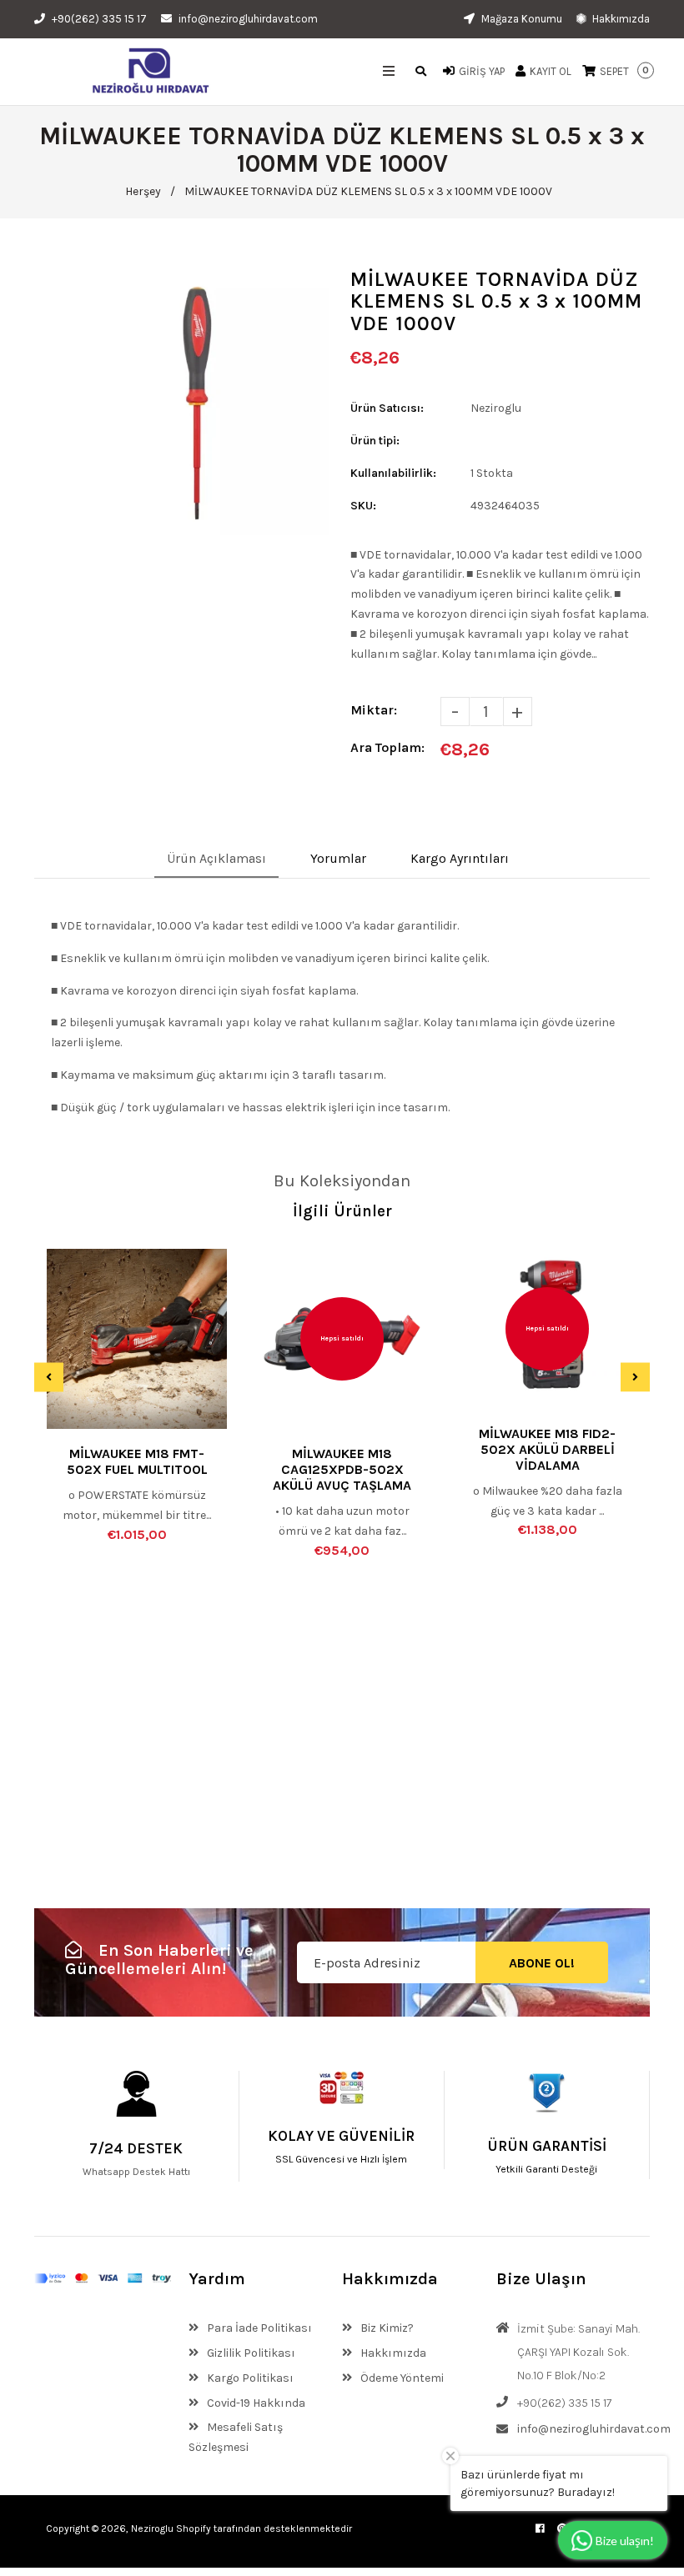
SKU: (363, 506)
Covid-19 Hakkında (255, 2403)
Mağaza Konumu (521, 19)
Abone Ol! (542, 1963)
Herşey (143, 191)
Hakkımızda (620, 19)
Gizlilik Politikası (250, 2353)
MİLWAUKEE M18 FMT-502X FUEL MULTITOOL (137, 1461)
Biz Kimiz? (386, 2328)
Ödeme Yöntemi (401, 2378)
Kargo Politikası (249, 2378)
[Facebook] (540, 2528)
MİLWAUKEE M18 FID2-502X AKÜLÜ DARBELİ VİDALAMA (547, 1449)
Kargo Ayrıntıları (460, 858)
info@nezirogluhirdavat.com (248, 19)
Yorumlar (338, 858)
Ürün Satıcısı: (387, 408)
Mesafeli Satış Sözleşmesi (236, 2437)
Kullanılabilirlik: (393, 473)
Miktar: (374, 710)
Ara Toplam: (387, 747)
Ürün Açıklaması (216, 858)
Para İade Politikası (258, 2328)
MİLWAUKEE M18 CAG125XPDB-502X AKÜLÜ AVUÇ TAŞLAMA (342, 1469)
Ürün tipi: (375, 441)
